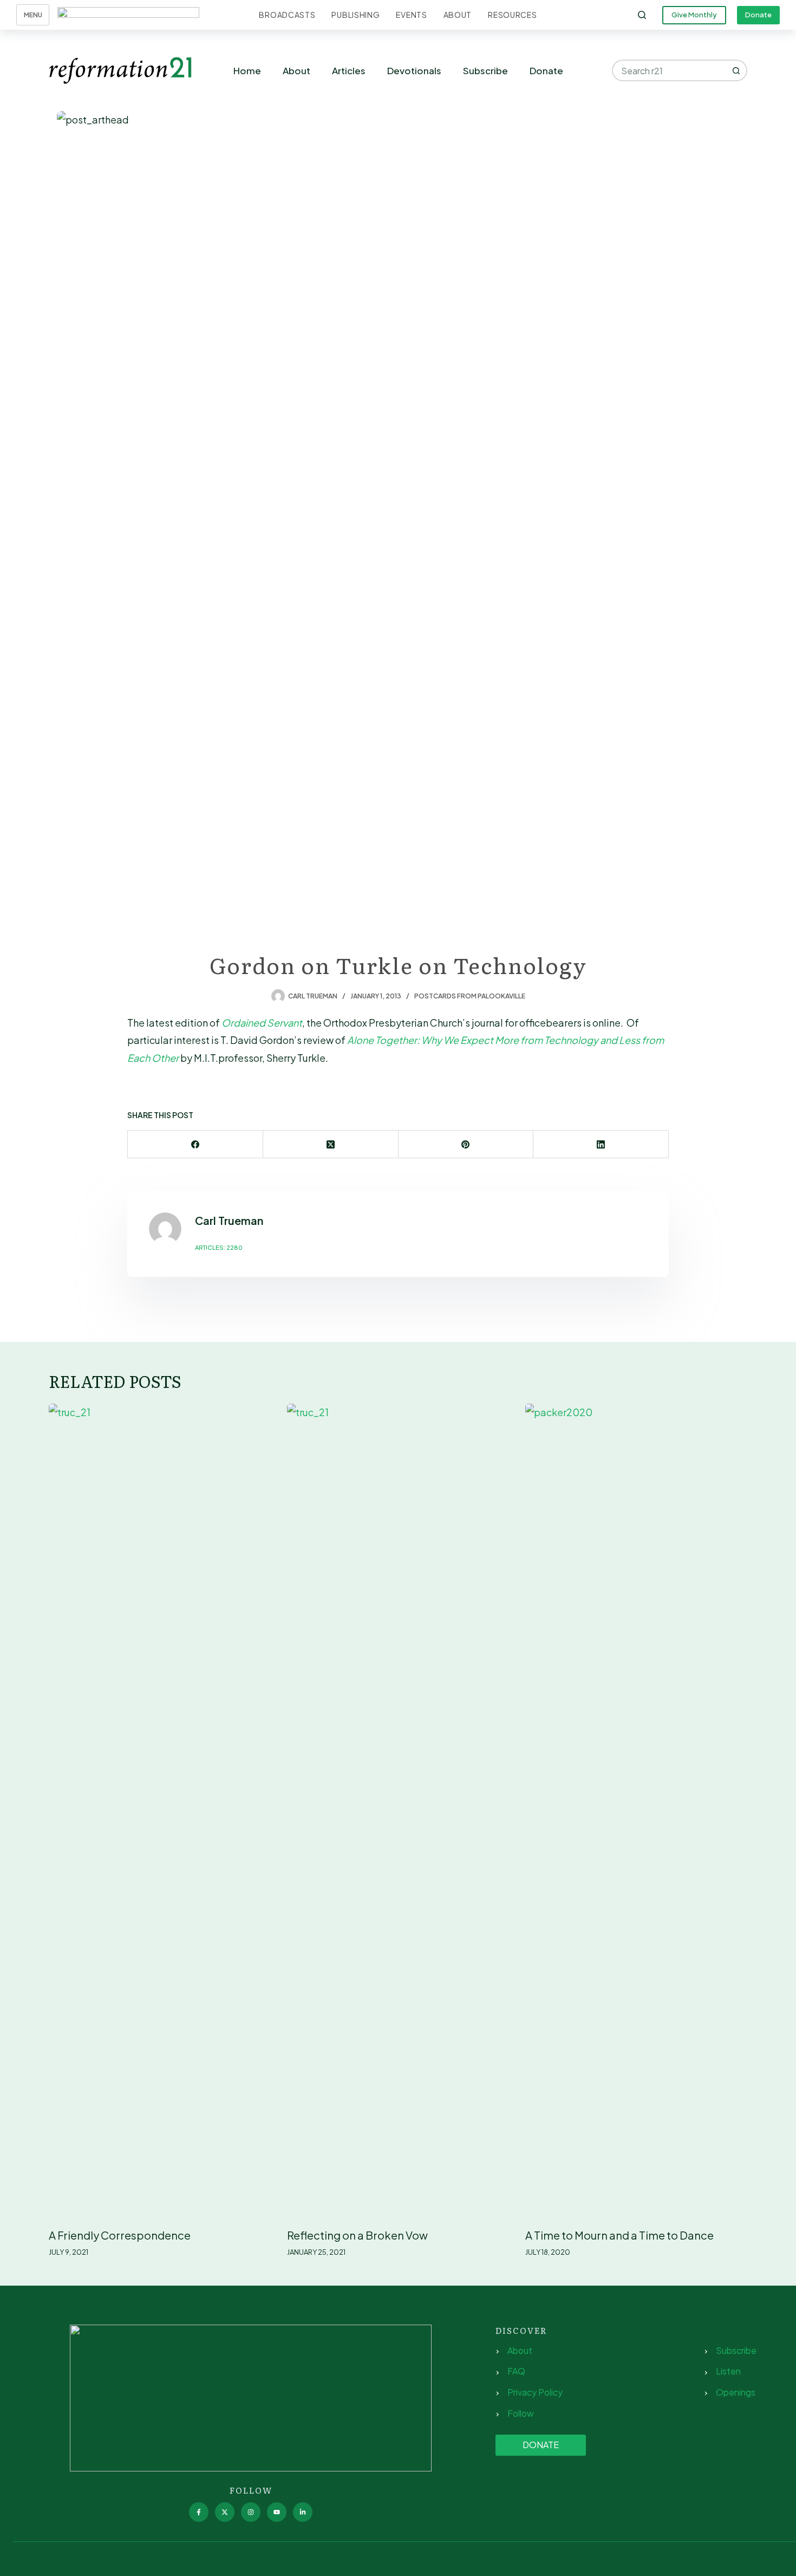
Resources (512, 15)
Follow (521, 2413)
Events (411, 15)
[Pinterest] (466, 1144)
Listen (728, 2371)
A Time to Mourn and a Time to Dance (619, 2235)
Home (247, 70)
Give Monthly (694, 15)
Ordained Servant (262, 1023)
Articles (349, 70)
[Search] (642, 15)
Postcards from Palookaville (470, 996)
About (458, 15)
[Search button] (736, 70)
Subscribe (485, 70)
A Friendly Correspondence (120, 2235)
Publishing (355, 15)
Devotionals (414, 70)
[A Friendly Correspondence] (160, 1810)
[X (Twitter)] (331, 1144)
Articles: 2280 (219, 1247)
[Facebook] (195, 1144)
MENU (33, 15)
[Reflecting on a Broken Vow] (398, 1810)
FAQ (516, 2371)
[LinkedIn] (601, 1144)
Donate (758, 15)
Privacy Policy (535, 2392)
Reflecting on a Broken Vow (357, 2235)
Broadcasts (287, 15)
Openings (736, 2392)
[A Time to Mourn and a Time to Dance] (636, 1810)
